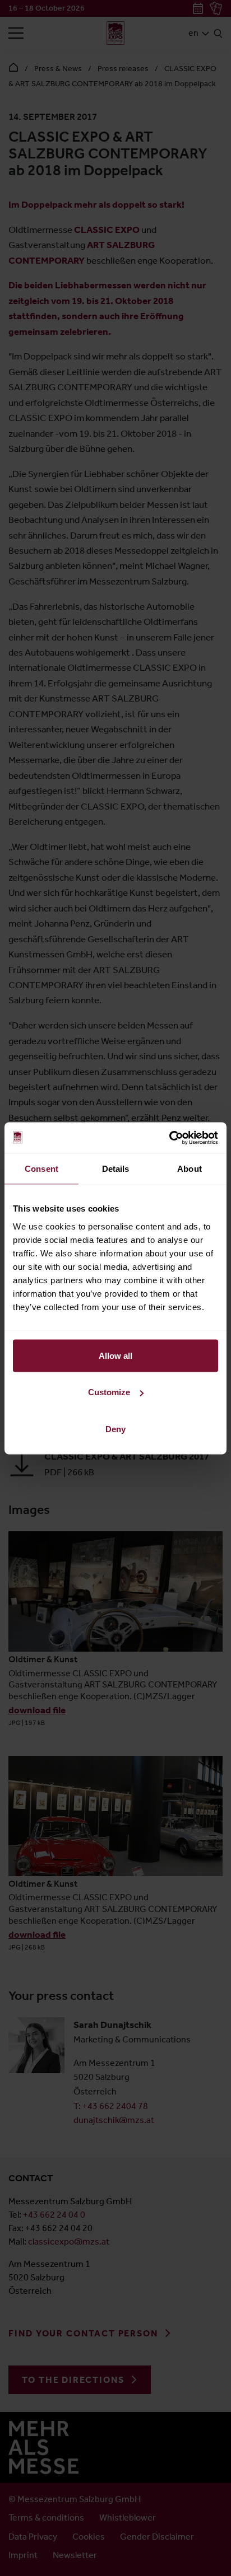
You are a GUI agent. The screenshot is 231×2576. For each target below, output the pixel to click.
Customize (109, 1392)
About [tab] (190, 1169)
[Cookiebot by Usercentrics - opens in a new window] (169, 1138)
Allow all (115, 1355)
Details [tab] (116, 1169)
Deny (115, 1429)
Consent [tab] (41, 1169)
